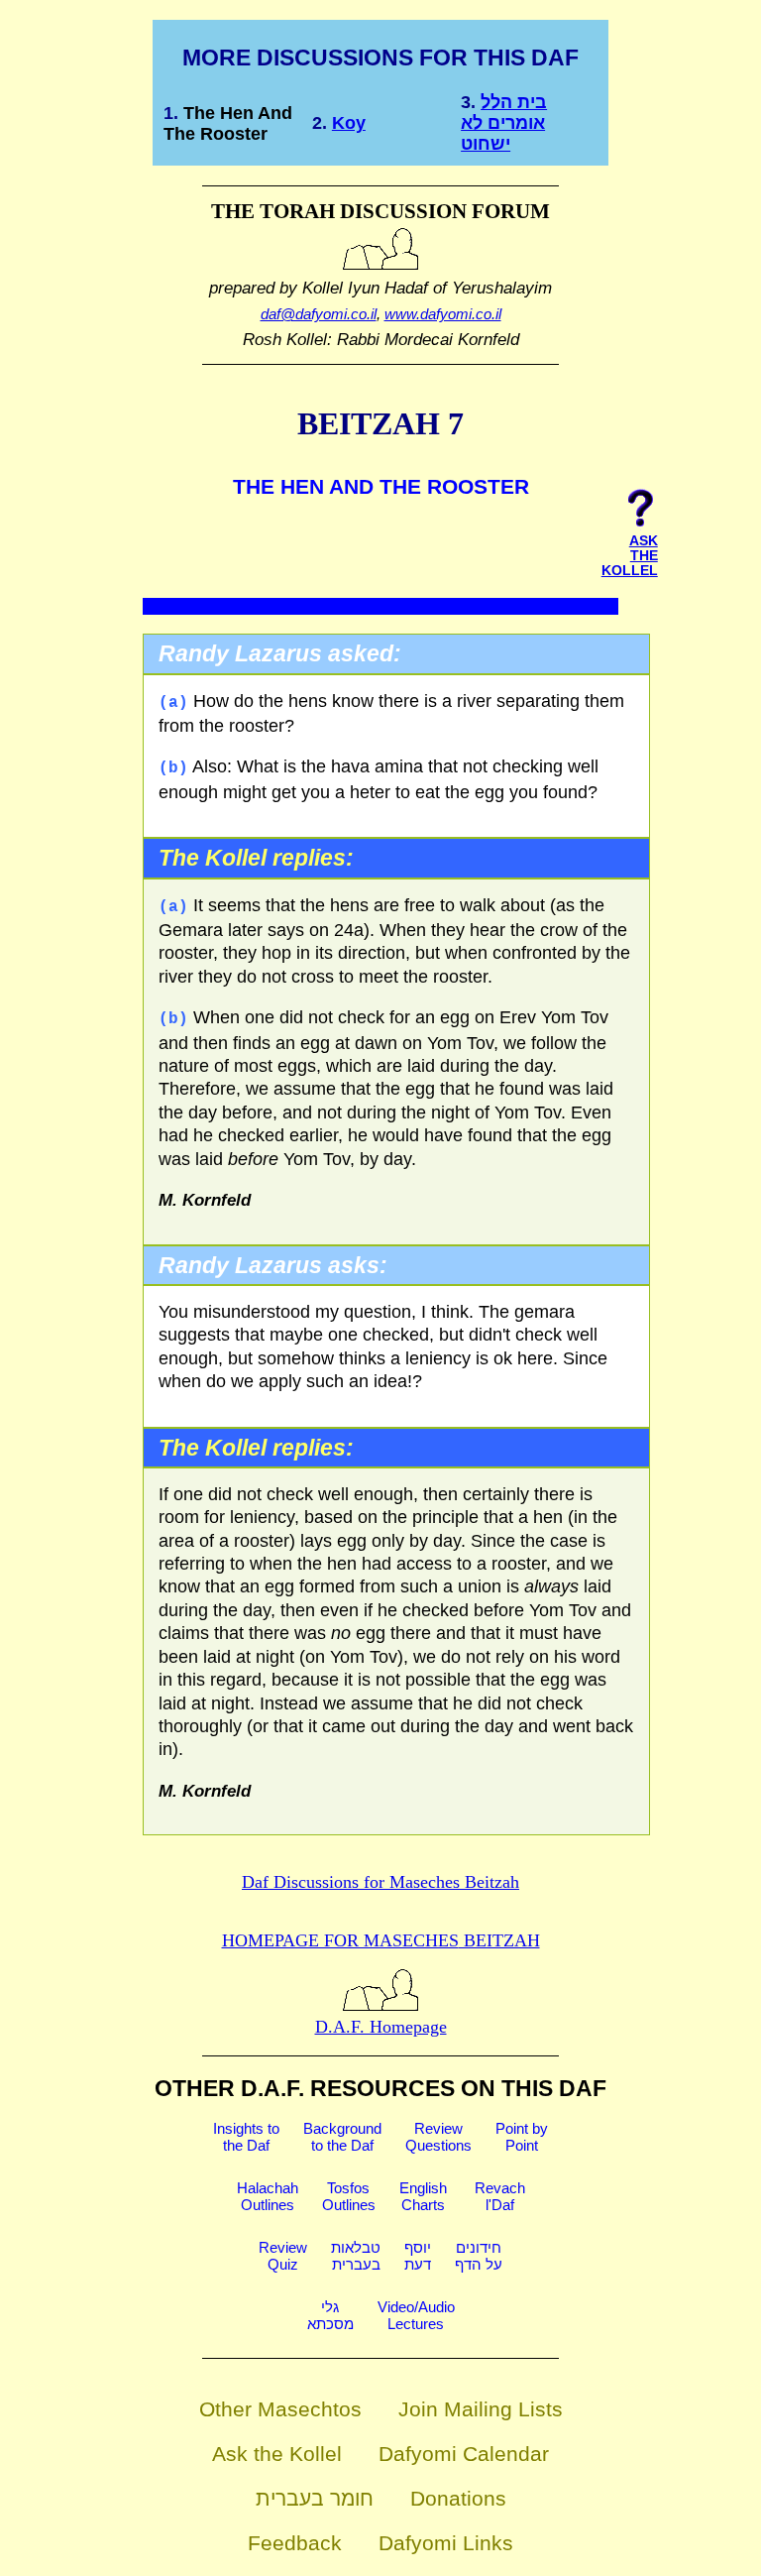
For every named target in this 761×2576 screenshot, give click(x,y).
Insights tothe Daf (246, 2137)
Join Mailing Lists (481, 2409)
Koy (349, 123)
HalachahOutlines (268, 2196)
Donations (458, 2498)
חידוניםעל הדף (479, 2256)
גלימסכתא (330, 2315)
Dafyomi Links (446, 2543)
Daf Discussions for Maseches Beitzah (380, 1882)
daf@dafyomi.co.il (319, 314)
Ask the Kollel (277, 2454)
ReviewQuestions (438, 2137)
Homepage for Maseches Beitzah (381, 1940)
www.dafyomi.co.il (443, 314)
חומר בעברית (315, 2498)
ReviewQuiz (283, 2256)
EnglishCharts (423, 2196)
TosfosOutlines (349, 2196)
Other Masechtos (280, 2409)
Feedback (295, 2543)
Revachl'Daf (500, 2196)
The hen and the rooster (228, 123)
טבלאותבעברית (356, 2256)
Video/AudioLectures (416, 2315)
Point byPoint (522, 2137)
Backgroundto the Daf (342, 2137)
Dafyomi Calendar (464, 2454)
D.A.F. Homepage (381, 2027)
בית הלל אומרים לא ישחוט (504, 123)
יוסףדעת (418, 2256)
